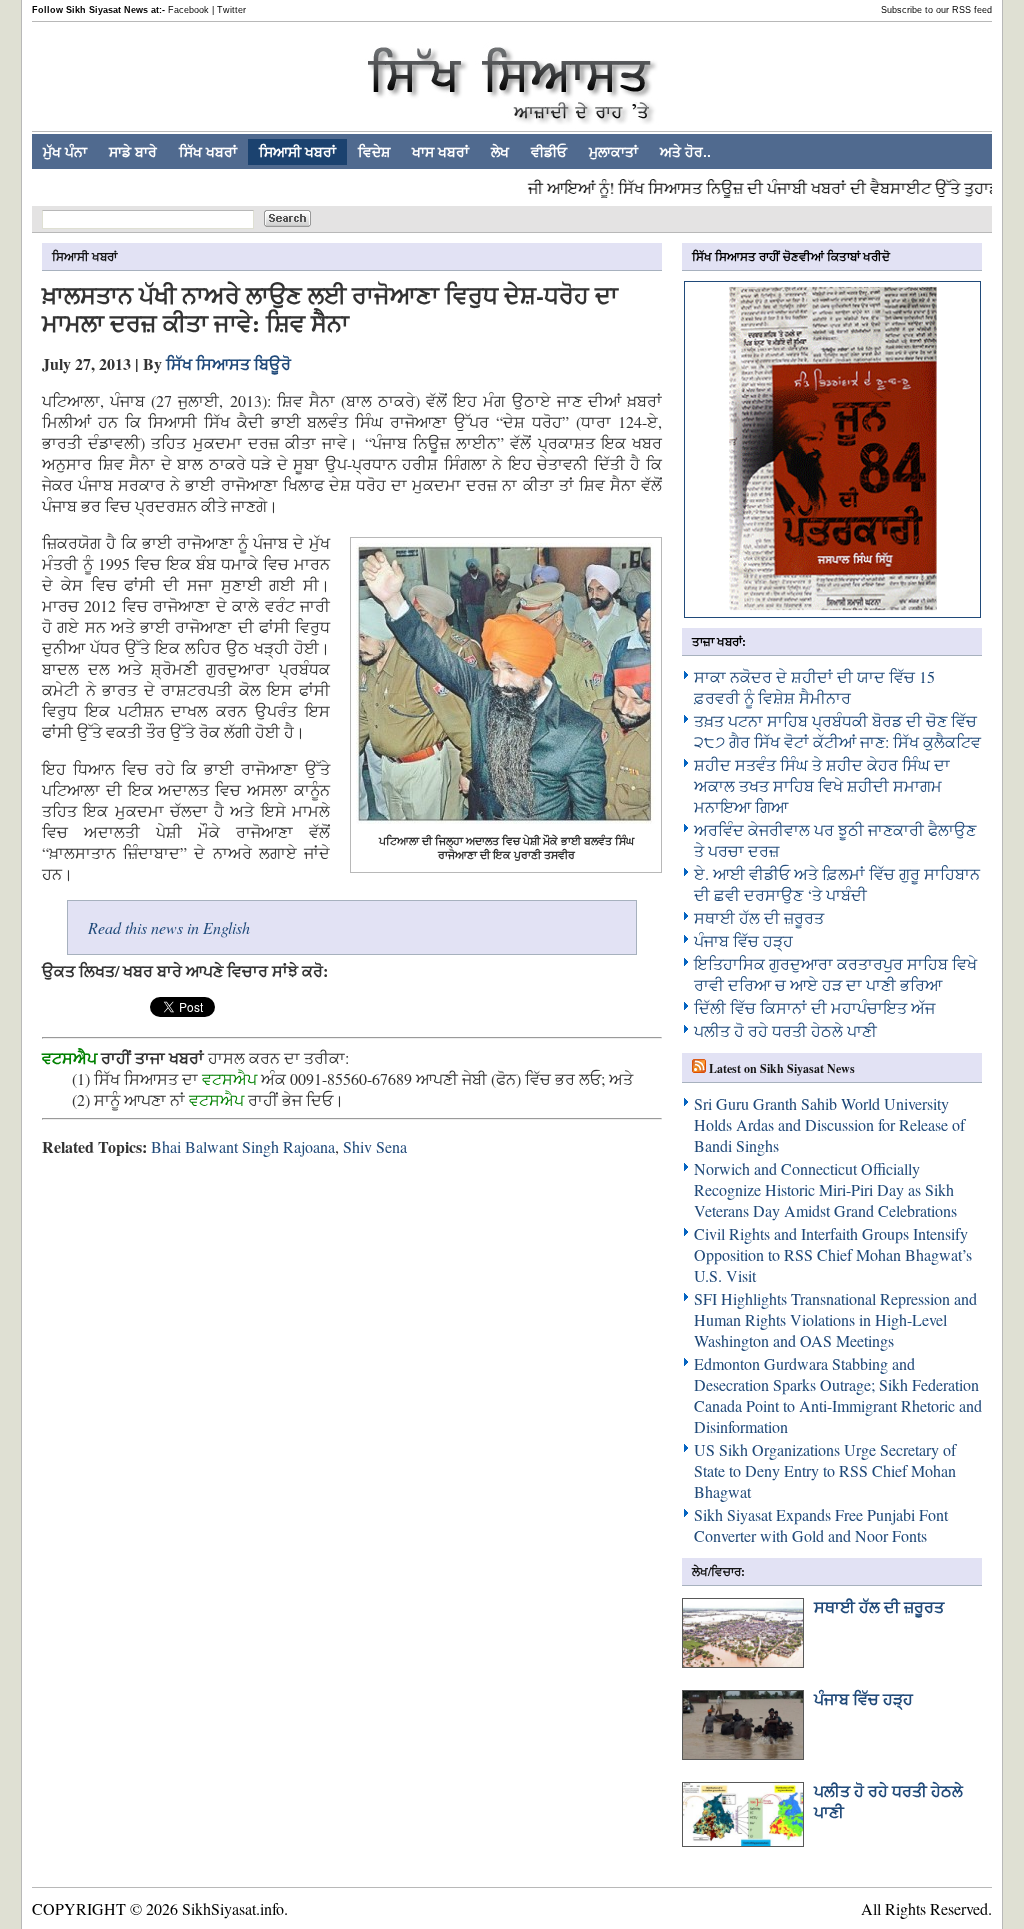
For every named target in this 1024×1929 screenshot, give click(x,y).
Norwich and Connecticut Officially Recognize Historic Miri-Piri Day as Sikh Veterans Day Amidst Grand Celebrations (825, 1189)
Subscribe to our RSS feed (936, 10)
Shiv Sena (375, 1146)
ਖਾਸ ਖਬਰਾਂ (440, 152)
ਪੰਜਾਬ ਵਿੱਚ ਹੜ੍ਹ (743, 940)
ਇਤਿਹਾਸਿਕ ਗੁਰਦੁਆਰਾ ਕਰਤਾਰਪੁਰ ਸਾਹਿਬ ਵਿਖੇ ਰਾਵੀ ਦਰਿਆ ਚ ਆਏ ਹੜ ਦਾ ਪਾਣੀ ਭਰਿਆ (835, 974)
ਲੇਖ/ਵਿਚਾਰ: (718, 1571)
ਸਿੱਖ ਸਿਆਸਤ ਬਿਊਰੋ (228, 363)
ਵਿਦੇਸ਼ (374, 152)
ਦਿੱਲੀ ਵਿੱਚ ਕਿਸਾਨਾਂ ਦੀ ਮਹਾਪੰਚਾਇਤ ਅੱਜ (814, 1007)
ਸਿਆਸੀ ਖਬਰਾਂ (297, 152)
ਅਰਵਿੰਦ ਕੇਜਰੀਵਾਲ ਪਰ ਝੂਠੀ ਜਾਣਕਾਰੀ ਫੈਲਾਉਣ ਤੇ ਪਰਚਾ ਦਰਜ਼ (835, 840)
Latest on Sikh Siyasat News (782, 1068)
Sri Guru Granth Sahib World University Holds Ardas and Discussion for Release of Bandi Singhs (829, 1124)
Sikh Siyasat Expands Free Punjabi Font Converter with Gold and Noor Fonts (821, 1525)
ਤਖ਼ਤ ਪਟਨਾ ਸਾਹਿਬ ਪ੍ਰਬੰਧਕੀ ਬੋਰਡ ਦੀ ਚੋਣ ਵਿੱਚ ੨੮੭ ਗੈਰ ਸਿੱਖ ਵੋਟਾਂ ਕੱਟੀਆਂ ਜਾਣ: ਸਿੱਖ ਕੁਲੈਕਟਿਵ (837, 731)
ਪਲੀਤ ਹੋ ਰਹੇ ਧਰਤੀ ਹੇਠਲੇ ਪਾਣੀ (785, 1030)
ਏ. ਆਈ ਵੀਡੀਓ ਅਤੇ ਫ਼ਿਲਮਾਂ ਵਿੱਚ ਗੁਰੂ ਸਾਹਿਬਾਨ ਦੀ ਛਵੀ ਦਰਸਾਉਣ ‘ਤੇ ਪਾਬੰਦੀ (837, 884)
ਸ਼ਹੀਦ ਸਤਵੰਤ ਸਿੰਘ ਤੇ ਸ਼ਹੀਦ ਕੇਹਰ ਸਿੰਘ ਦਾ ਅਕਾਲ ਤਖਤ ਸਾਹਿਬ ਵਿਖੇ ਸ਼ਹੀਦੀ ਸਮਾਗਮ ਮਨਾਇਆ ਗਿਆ (822, 785)
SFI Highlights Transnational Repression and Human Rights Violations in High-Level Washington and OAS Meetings (835, 1319)
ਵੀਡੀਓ (549, 152)
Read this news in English (169, 927)
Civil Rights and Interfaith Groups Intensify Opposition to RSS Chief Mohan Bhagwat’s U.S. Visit (833, 1254)
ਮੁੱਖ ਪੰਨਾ (65, 152)
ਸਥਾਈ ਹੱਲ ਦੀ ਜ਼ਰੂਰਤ (759, 917)
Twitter (231, 10)
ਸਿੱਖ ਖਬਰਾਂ (208, 152)
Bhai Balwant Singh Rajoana (243, 1146)
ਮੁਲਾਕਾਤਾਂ (613, 152)
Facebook (188, 10)
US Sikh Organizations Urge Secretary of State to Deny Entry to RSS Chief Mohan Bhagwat (825, 1470)
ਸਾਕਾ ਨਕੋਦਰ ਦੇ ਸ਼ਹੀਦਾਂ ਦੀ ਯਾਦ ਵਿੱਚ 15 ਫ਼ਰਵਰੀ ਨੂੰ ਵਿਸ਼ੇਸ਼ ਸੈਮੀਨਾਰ (814, 687)
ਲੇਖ (500, 152)
